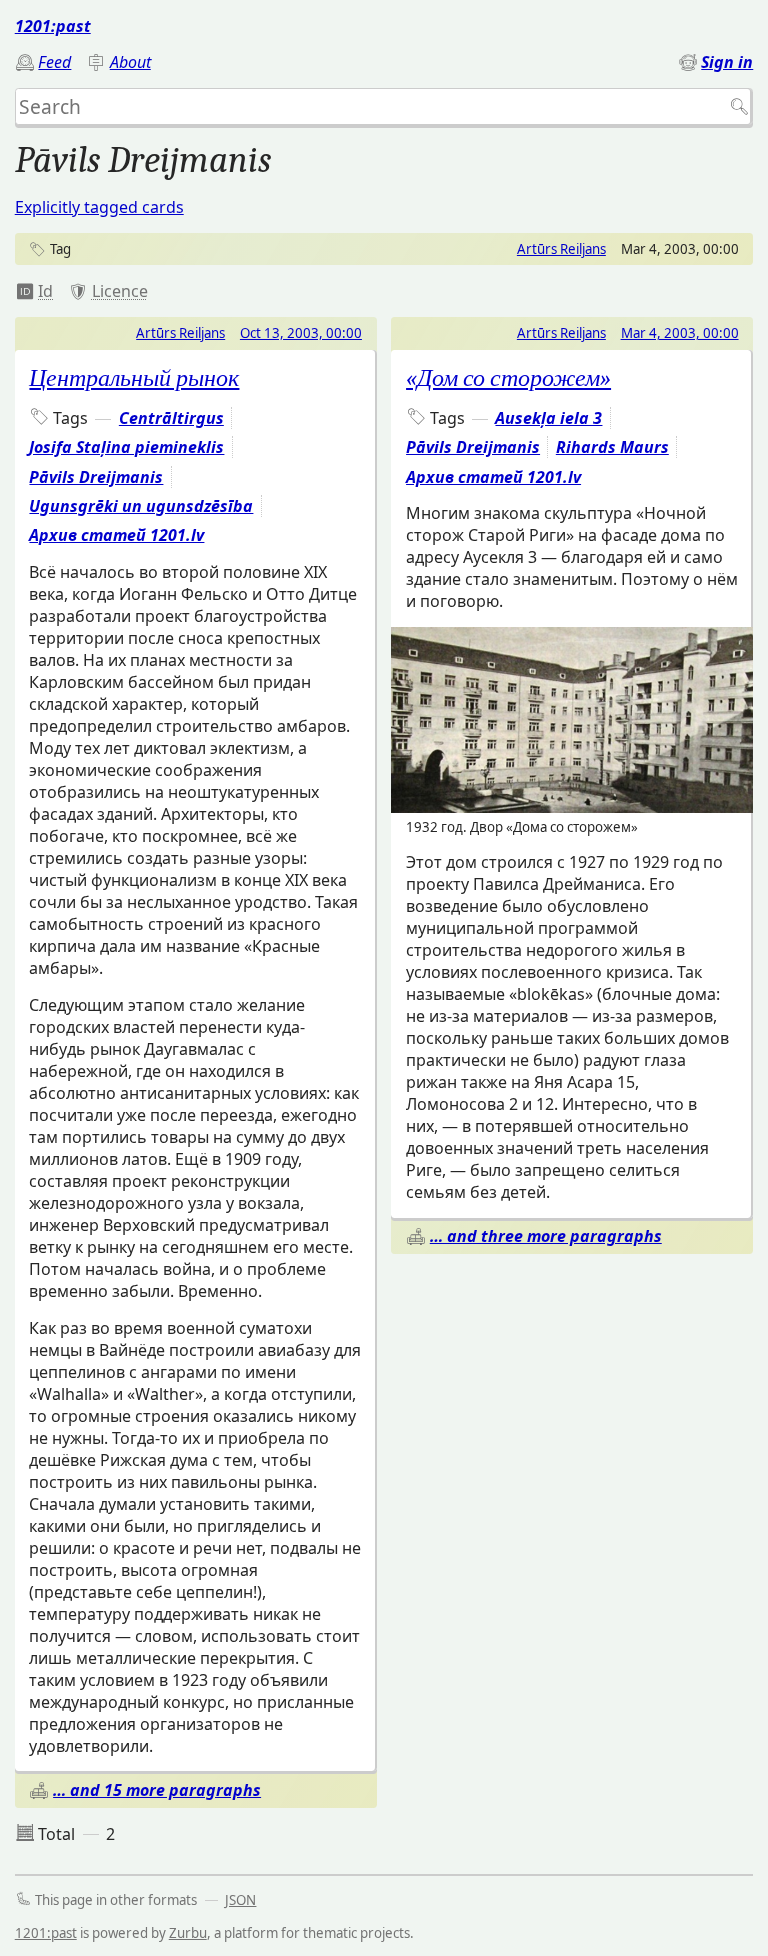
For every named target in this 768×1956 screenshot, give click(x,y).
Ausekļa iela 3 (548, 418)
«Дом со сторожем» (508, 378)
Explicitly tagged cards (99, 207)
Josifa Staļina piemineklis (126, 447)
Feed (54, 62)
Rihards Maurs (612, 447)
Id (45, 291)
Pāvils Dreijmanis (96, 477)
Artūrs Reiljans (561, 249)
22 (34, 291)
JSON (240, 1900)
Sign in (727, 62)
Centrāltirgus (171, 418)
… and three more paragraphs (546, 1236)
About (130, 62)
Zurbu (188, 1933)
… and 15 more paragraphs (157, 1790)
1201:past (53, 26)
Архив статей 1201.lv (116, 535)
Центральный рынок (134, 378)
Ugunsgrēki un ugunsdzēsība (141, 506)
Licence (120, 291)
